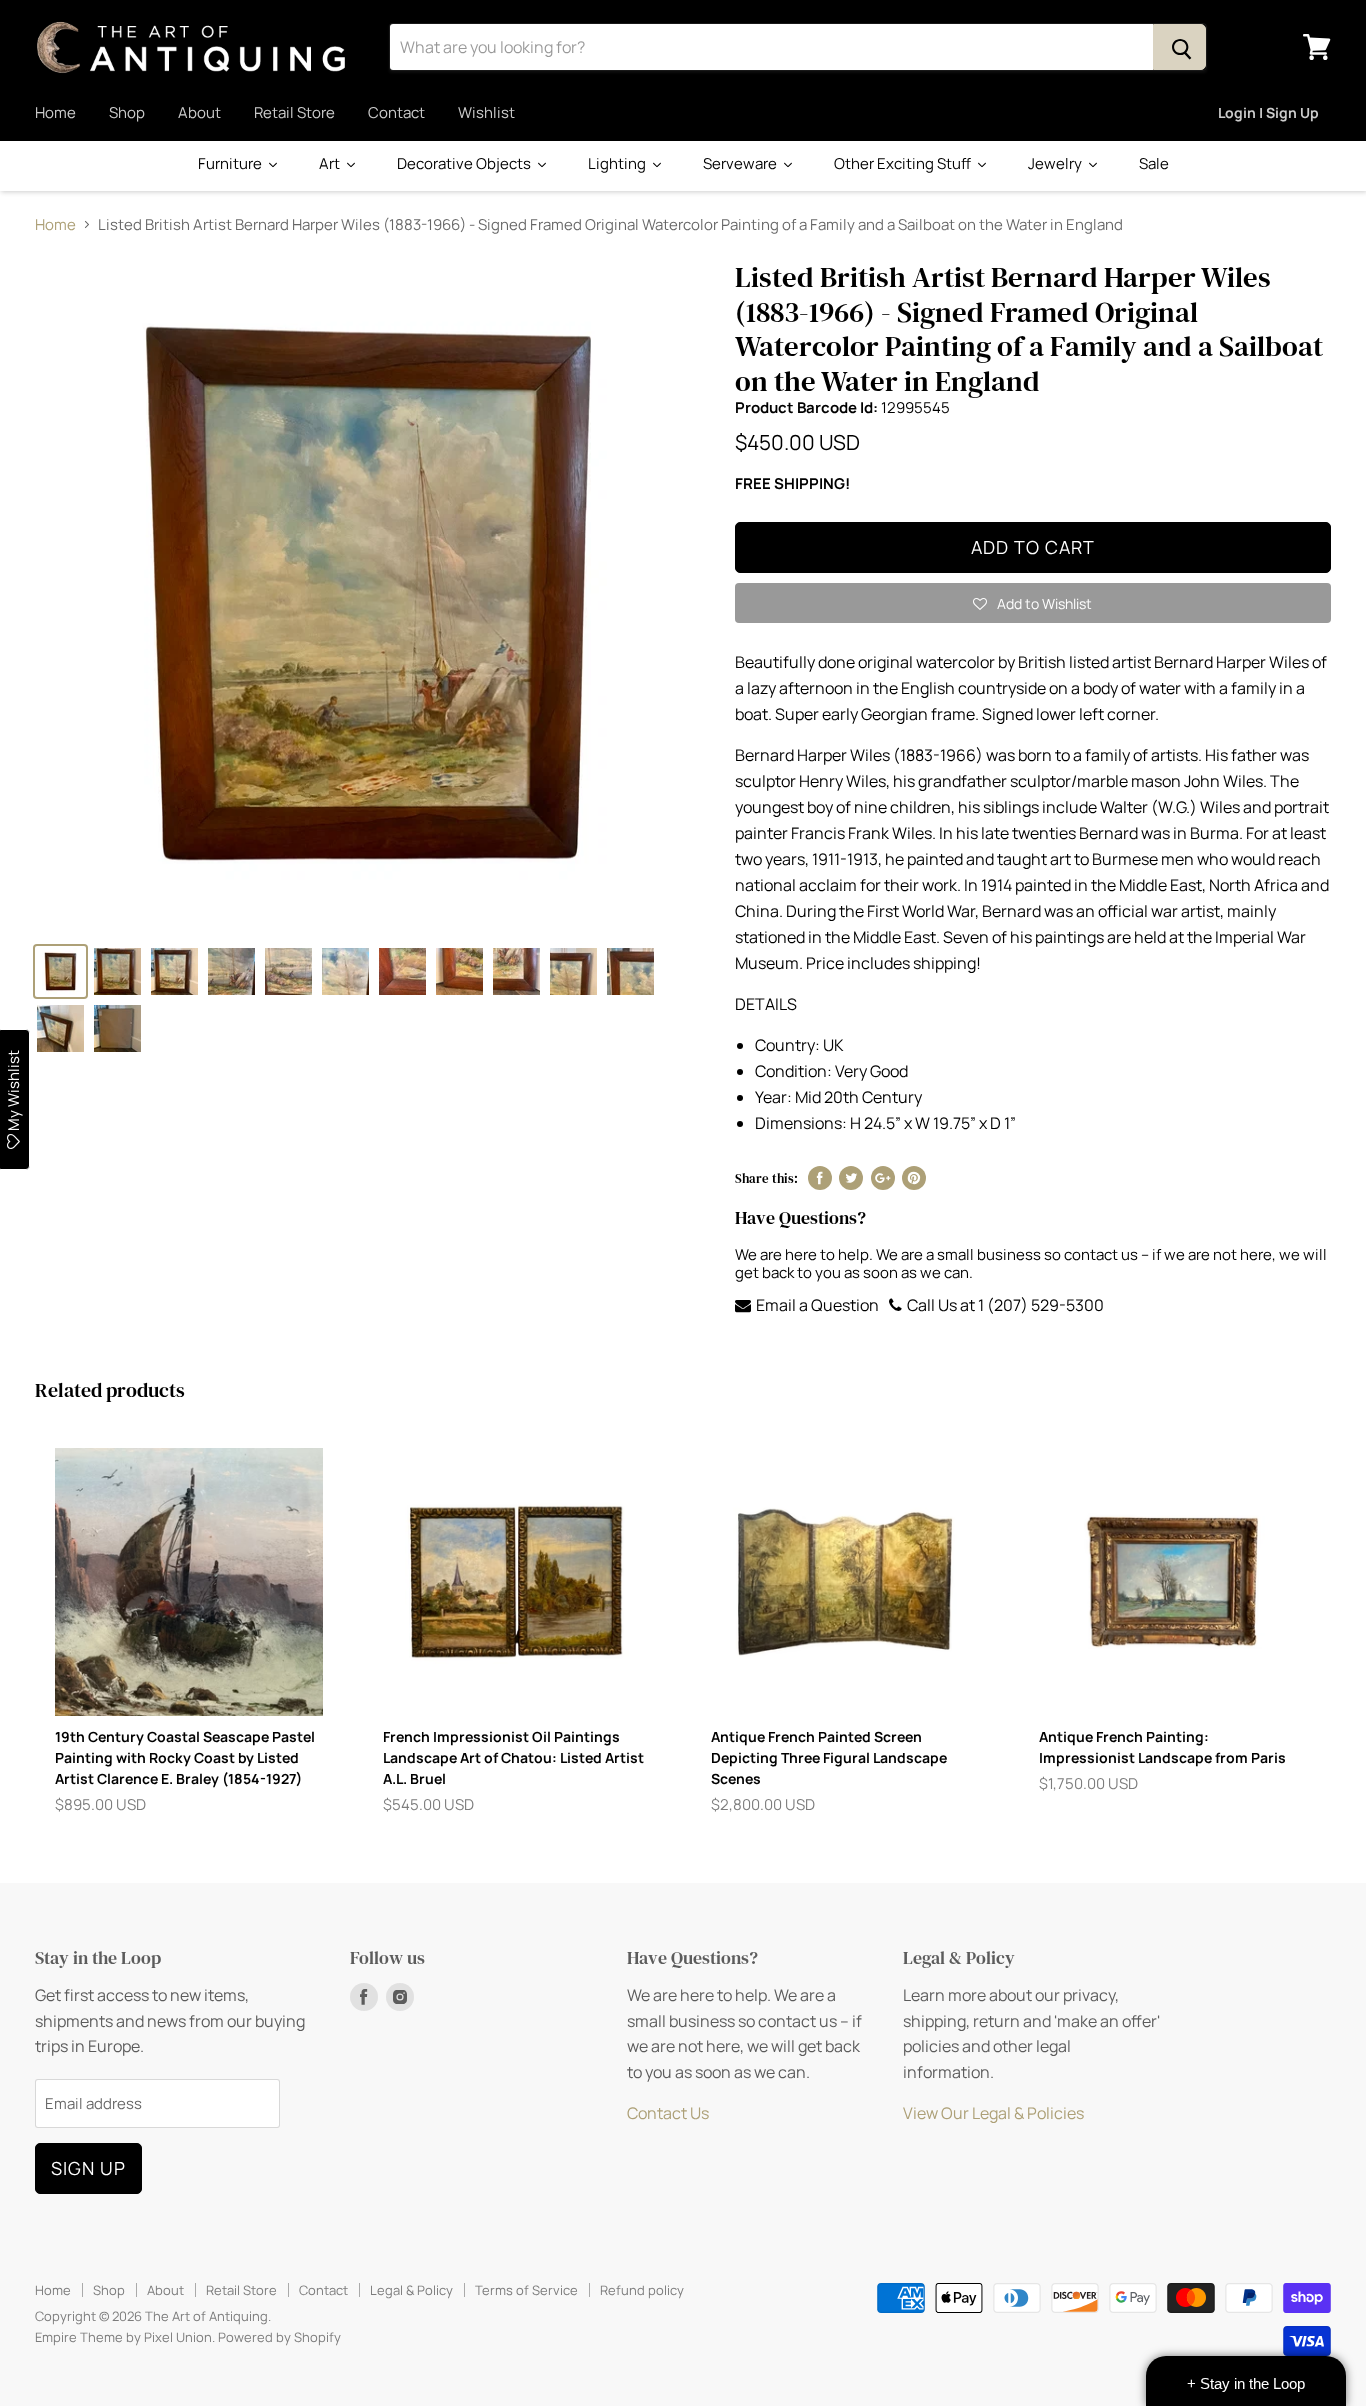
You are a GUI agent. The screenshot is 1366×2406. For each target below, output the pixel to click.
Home (55, 112)
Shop (127, 112)
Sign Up (88, 2168)
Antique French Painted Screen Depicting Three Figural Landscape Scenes (829, 1757)
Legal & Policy (411, 2290)
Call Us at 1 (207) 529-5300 (1004, 1305)
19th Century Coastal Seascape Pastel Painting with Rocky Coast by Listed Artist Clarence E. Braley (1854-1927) (185, 1757)
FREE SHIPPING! (792, 483)
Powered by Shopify (279, 2337)
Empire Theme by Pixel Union (123, 2337)
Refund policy (642, 2290)
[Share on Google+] (883, 1178)
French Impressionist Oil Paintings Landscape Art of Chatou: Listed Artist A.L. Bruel (513, 1757)
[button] (1033, 603)
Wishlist (486, 112)
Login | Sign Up (1268, 112)
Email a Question (816, 1305)
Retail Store (294, 112)
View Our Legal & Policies (993, 2113)
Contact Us (668, 2113)
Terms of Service (526, 2290)
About (199, 112)
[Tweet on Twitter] (851, 1178)
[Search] (1179, 47)
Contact (396, 112)
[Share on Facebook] (820, 1178)
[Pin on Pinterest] (914, 1178)
